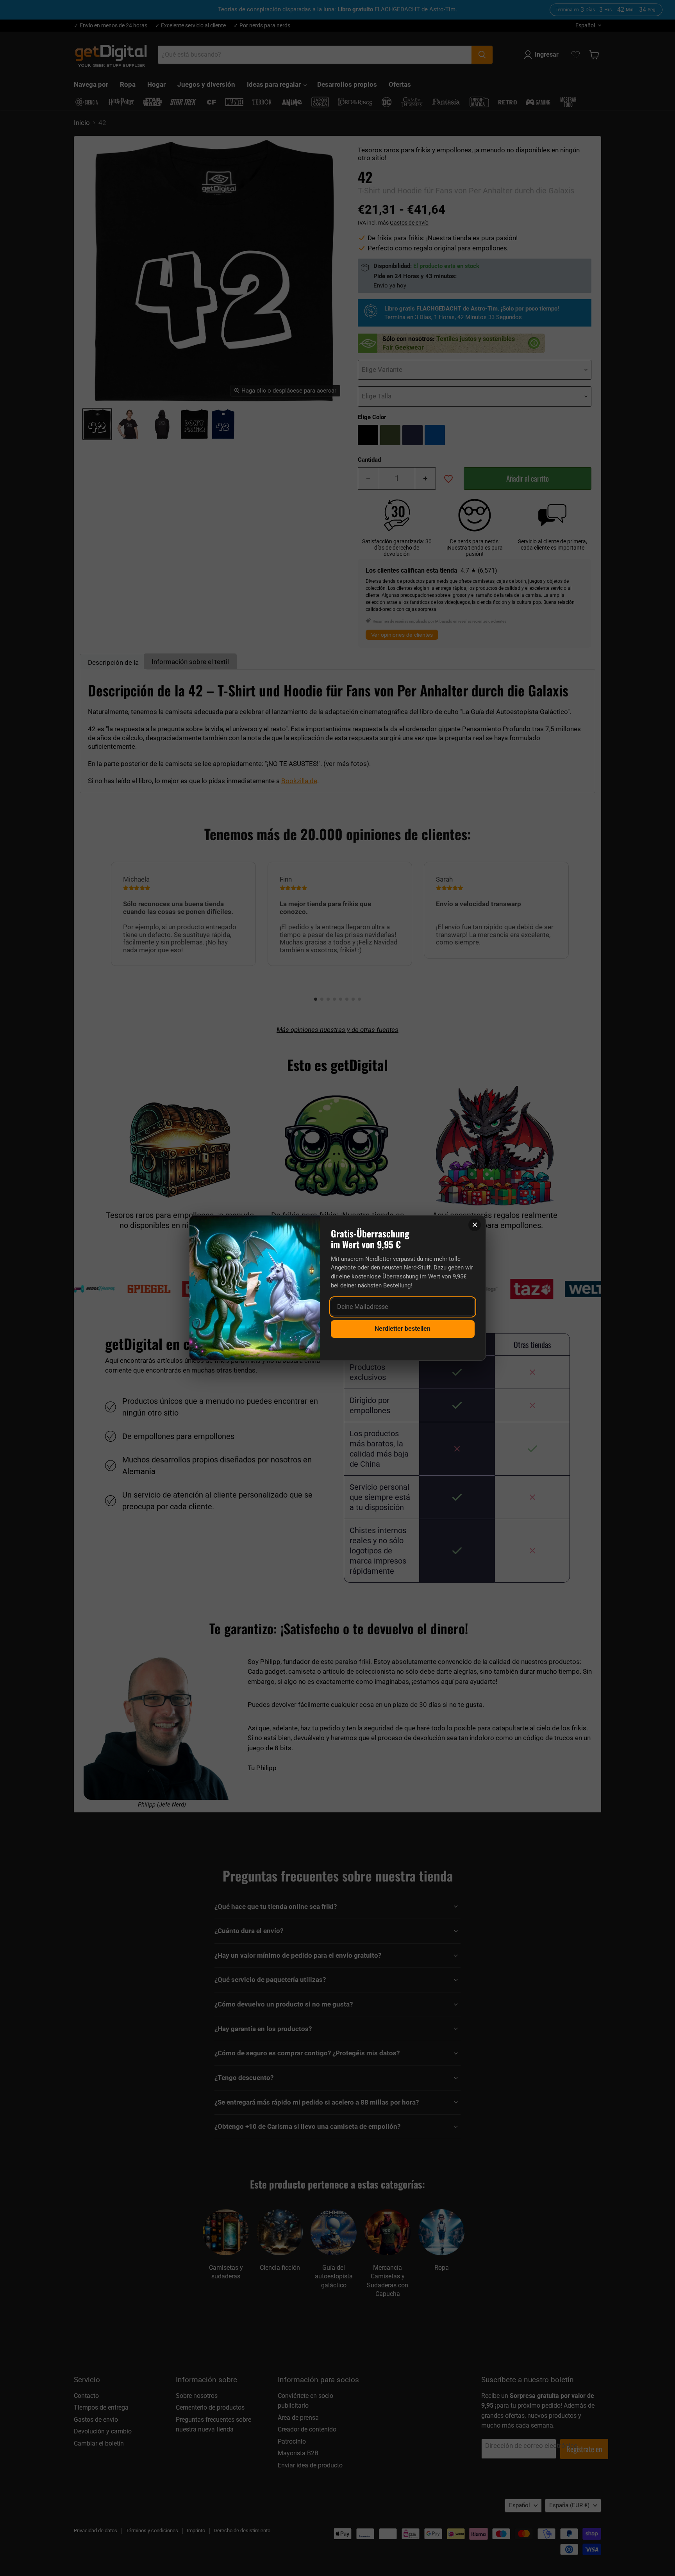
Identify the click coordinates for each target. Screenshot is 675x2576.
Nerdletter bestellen (403, 1329)
